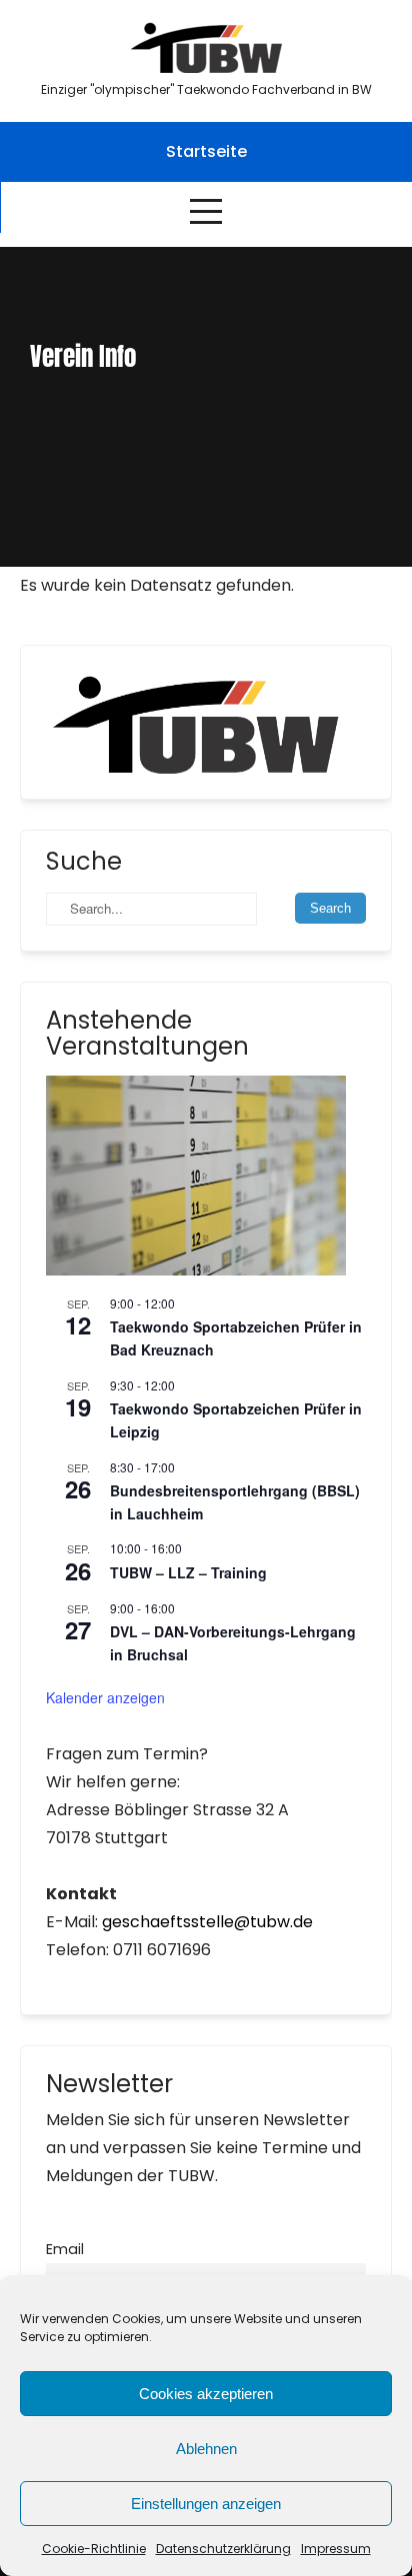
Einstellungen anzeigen (206, 2504)
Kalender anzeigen (105, 1697)
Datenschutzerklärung (223, 2549)
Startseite (206, 151)
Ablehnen (206, 2449)
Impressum (336, 2549)
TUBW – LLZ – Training (188, 1572)
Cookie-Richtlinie (94, 2549)
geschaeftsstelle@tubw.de (207, 1922)
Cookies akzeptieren (206, 2394)
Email (65, 2249)
